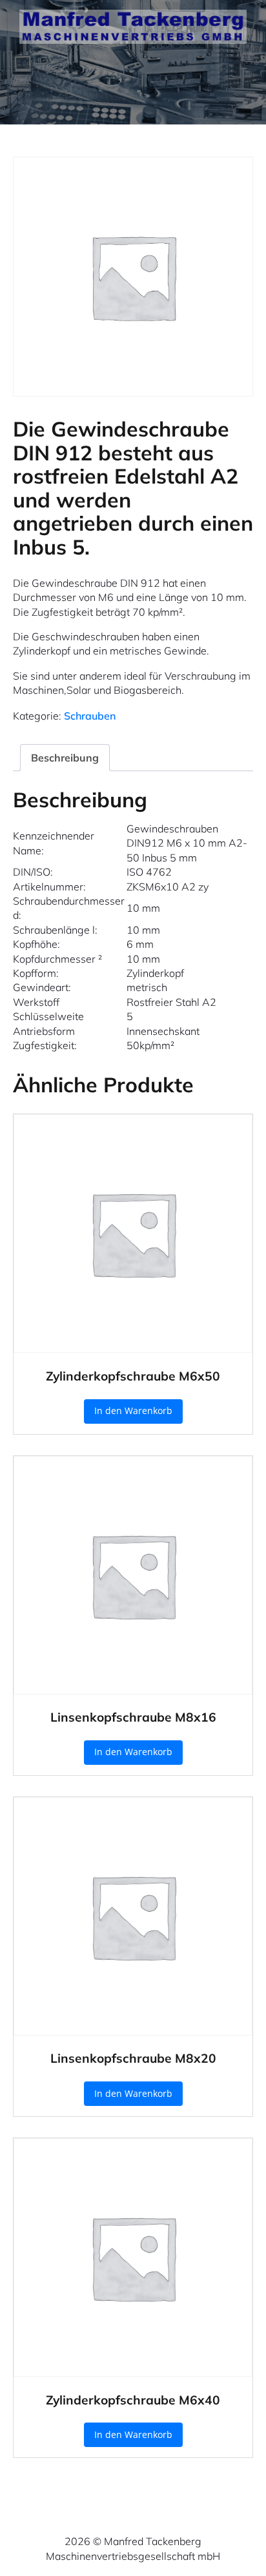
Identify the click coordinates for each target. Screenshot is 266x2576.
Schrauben (90, 716)
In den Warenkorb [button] (133, 1411)
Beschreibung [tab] (65, 758)
